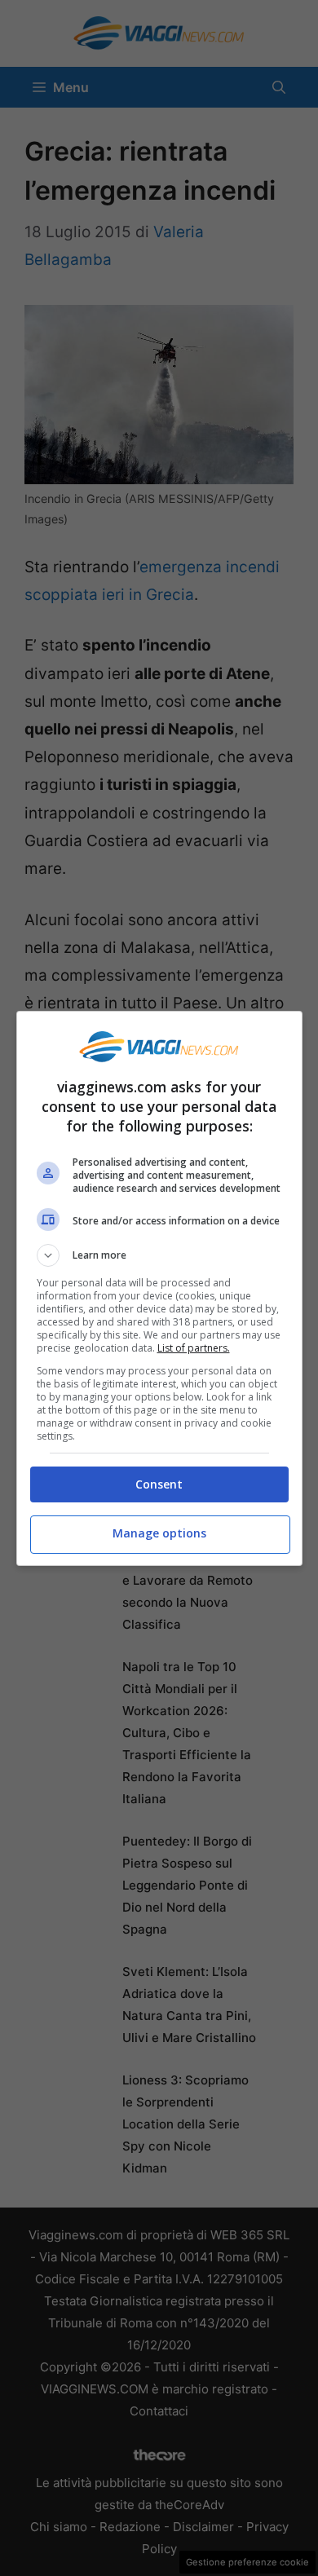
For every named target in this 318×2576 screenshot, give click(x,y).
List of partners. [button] (194, 1348)
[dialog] (159, 1288)
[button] (159, 1255)
